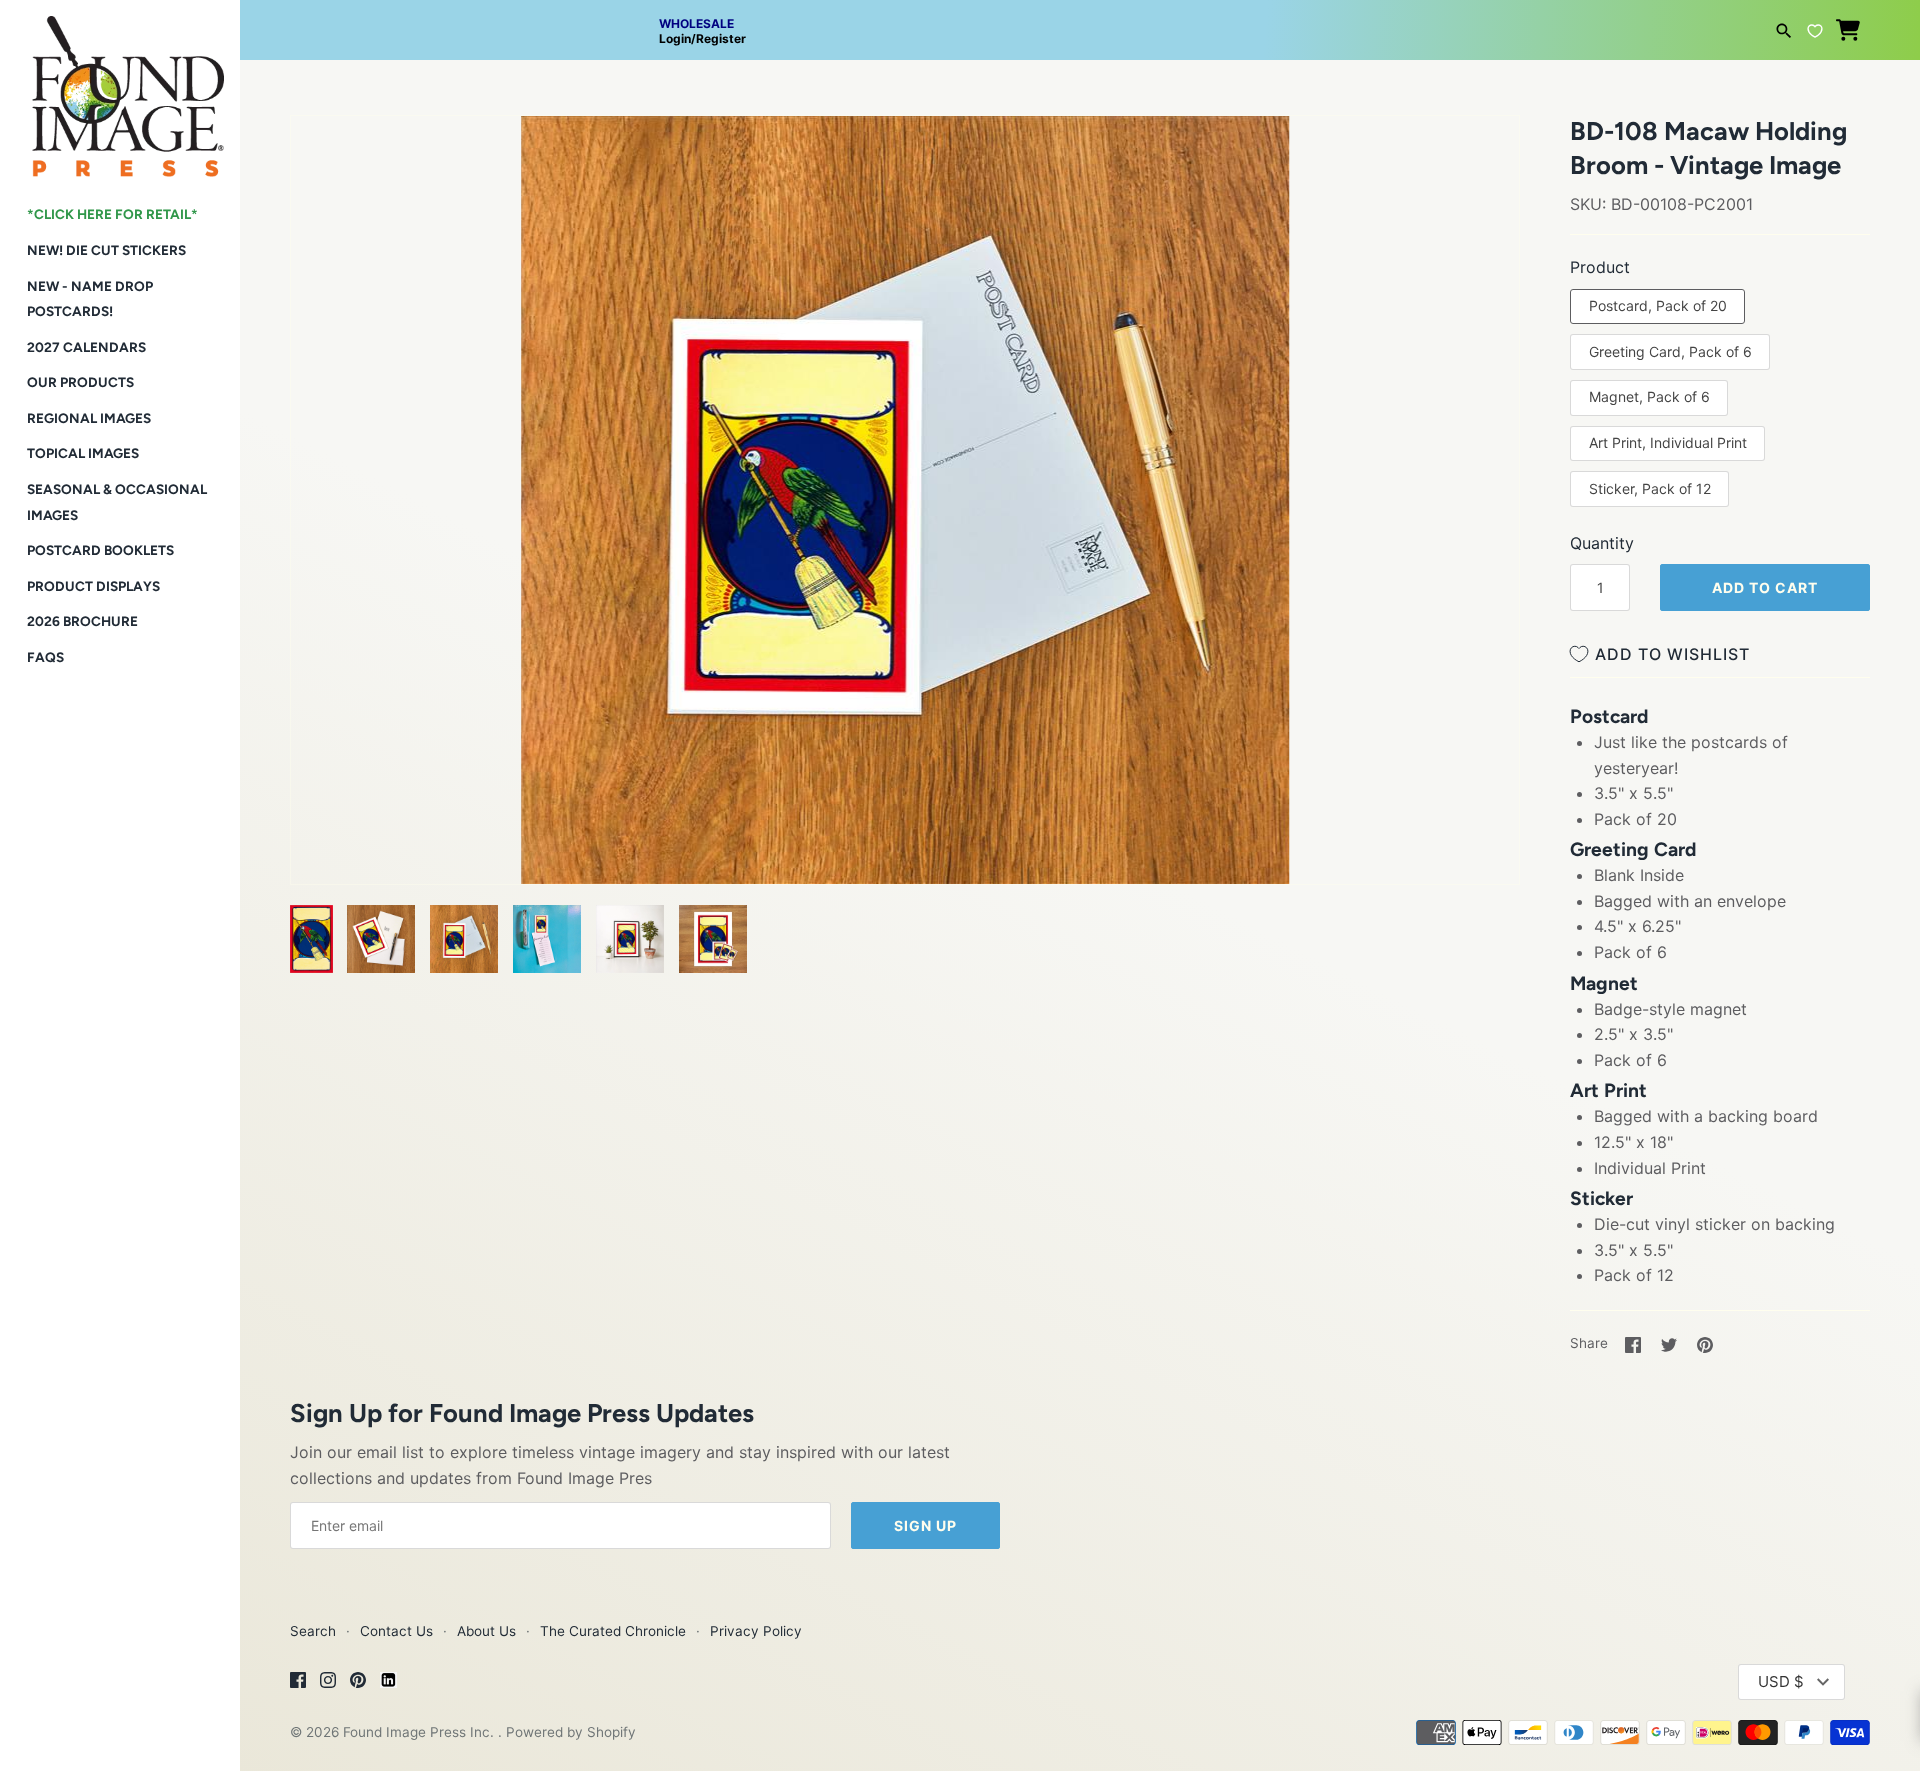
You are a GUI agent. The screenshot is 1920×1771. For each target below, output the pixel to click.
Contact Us (396, 1631)
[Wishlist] (1815, 28)
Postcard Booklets (100, 550)
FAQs (45, 657)
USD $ (1781, 1681)
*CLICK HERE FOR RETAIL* (112, 214)
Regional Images (89, 418)
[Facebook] (298, 1683)
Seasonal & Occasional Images (117, 502)
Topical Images (83, 453)
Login (675, 38)
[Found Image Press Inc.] (120, 88)
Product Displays (93, 586)
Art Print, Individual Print (1668, 442)
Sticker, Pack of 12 (1650, 488)
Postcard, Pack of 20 (1658, 305)
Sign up (925, 1525)
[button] (333, 156)
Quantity (1602, 543)
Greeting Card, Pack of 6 (1670, 351)
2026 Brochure (82, 621)
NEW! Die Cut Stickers (106, 250)
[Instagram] (328, 1683)
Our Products (80, 382)
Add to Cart (1765, 587)
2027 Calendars (86, 347)
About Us (486, 1631)
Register (721, 38)
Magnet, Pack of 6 (1649, 396)
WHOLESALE (696, 23)
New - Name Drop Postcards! (90, 299)
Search (313, 1631)
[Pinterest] (358, 1683)
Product (1600, 267)
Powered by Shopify (571, 1732)
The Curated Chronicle (613, 1631)
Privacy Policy (756, 1631)
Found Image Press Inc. (420, 1732)
